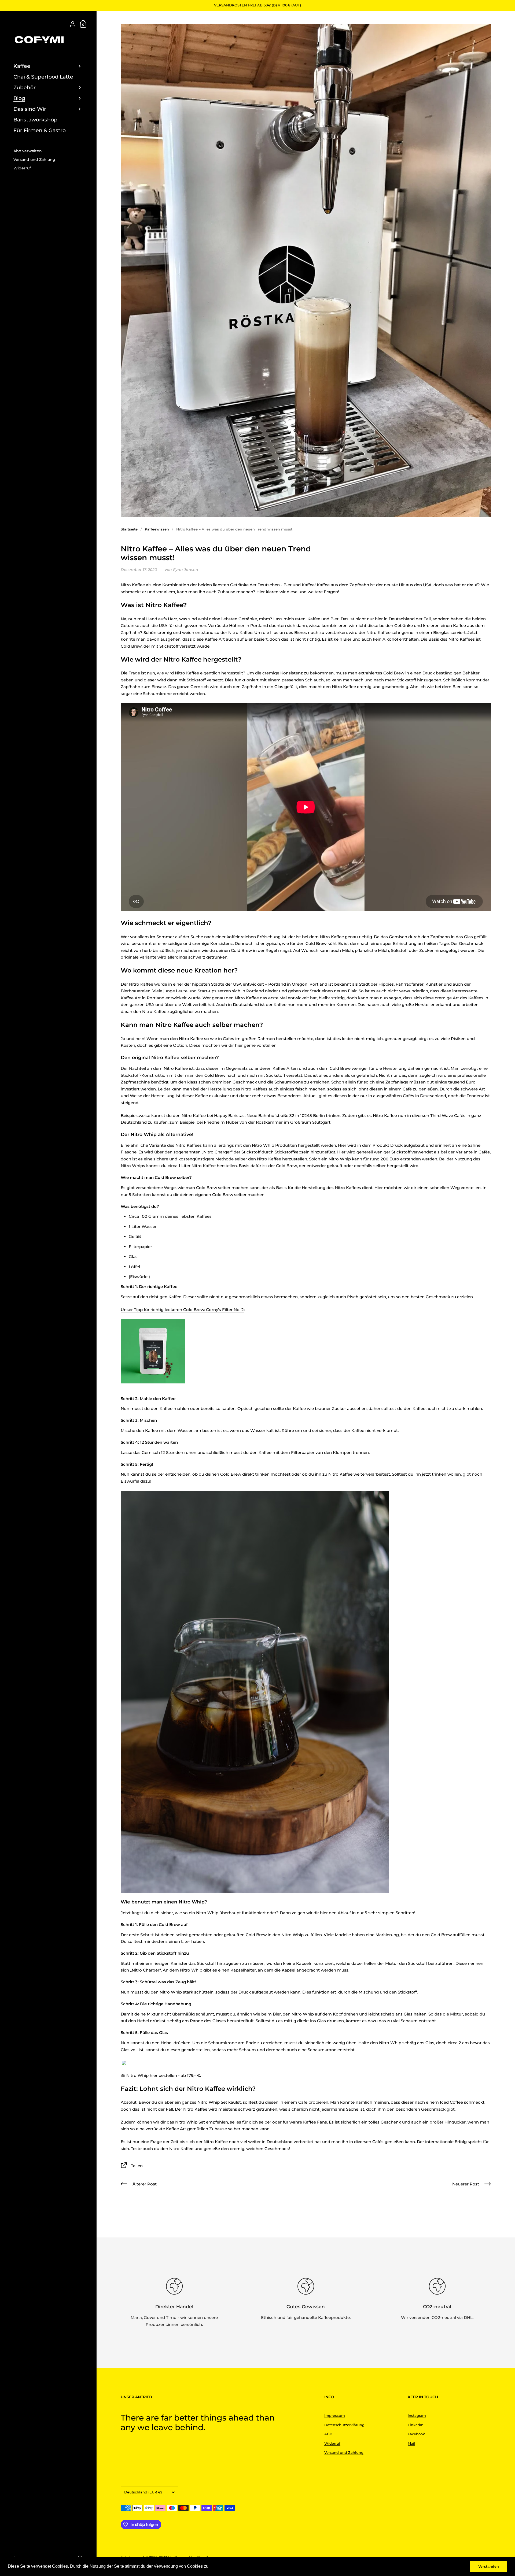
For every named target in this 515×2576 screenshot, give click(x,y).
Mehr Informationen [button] (230, 2566)
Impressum (335, 2415)
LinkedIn (416, 2425)
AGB (328, 2434)
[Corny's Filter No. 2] (153, 1351)
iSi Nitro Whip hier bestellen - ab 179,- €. (161, 2075)
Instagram (417, 2415)
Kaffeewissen (157, 529)
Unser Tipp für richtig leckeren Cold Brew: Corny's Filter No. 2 (182, 1310)
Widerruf (332, 2443)
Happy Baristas (229, 1116)
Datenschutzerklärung (344, 2425)
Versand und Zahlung (344, 2452)
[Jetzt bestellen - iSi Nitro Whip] (124, 2063)
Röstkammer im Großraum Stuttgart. (294, 1122)
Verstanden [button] (489, 2566)
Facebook (416, 2434)
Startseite (129, 529)
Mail (411, 2443)
